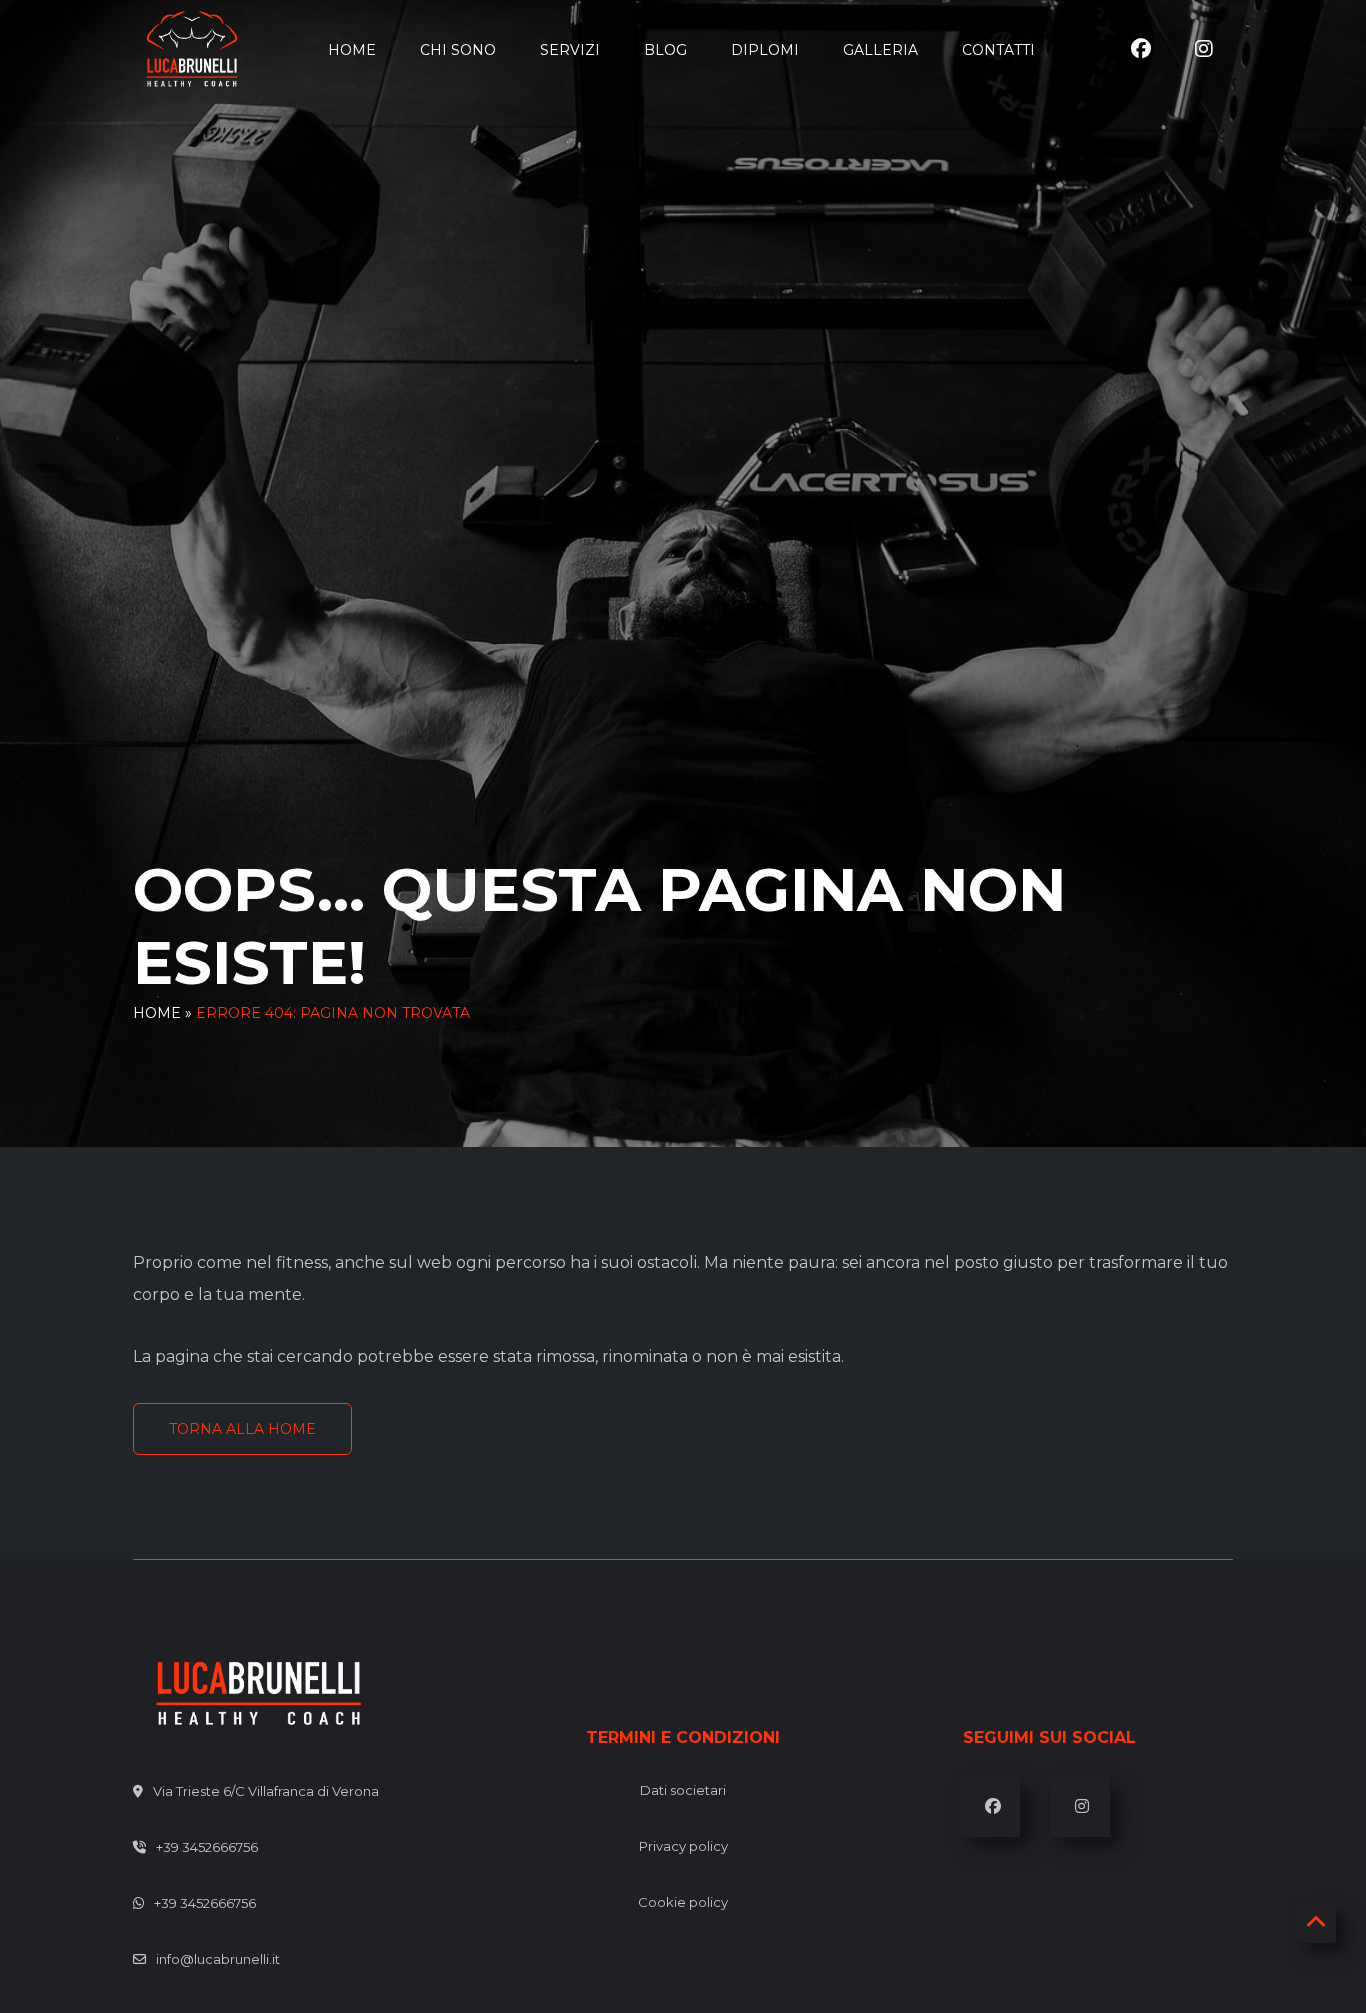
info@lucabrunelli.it (218, 1959)
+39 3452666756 (207, 1847)
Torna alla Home (242, 1429)
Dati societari (683, 1790)
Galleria (880, 50)
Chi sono (458, 50)
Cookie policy (683, 1902)
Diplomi (765, 50)
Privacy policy (683, 1846)
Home (352, 50)
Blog (665, 50)
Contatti (998, 50)
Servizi (570, 50)
